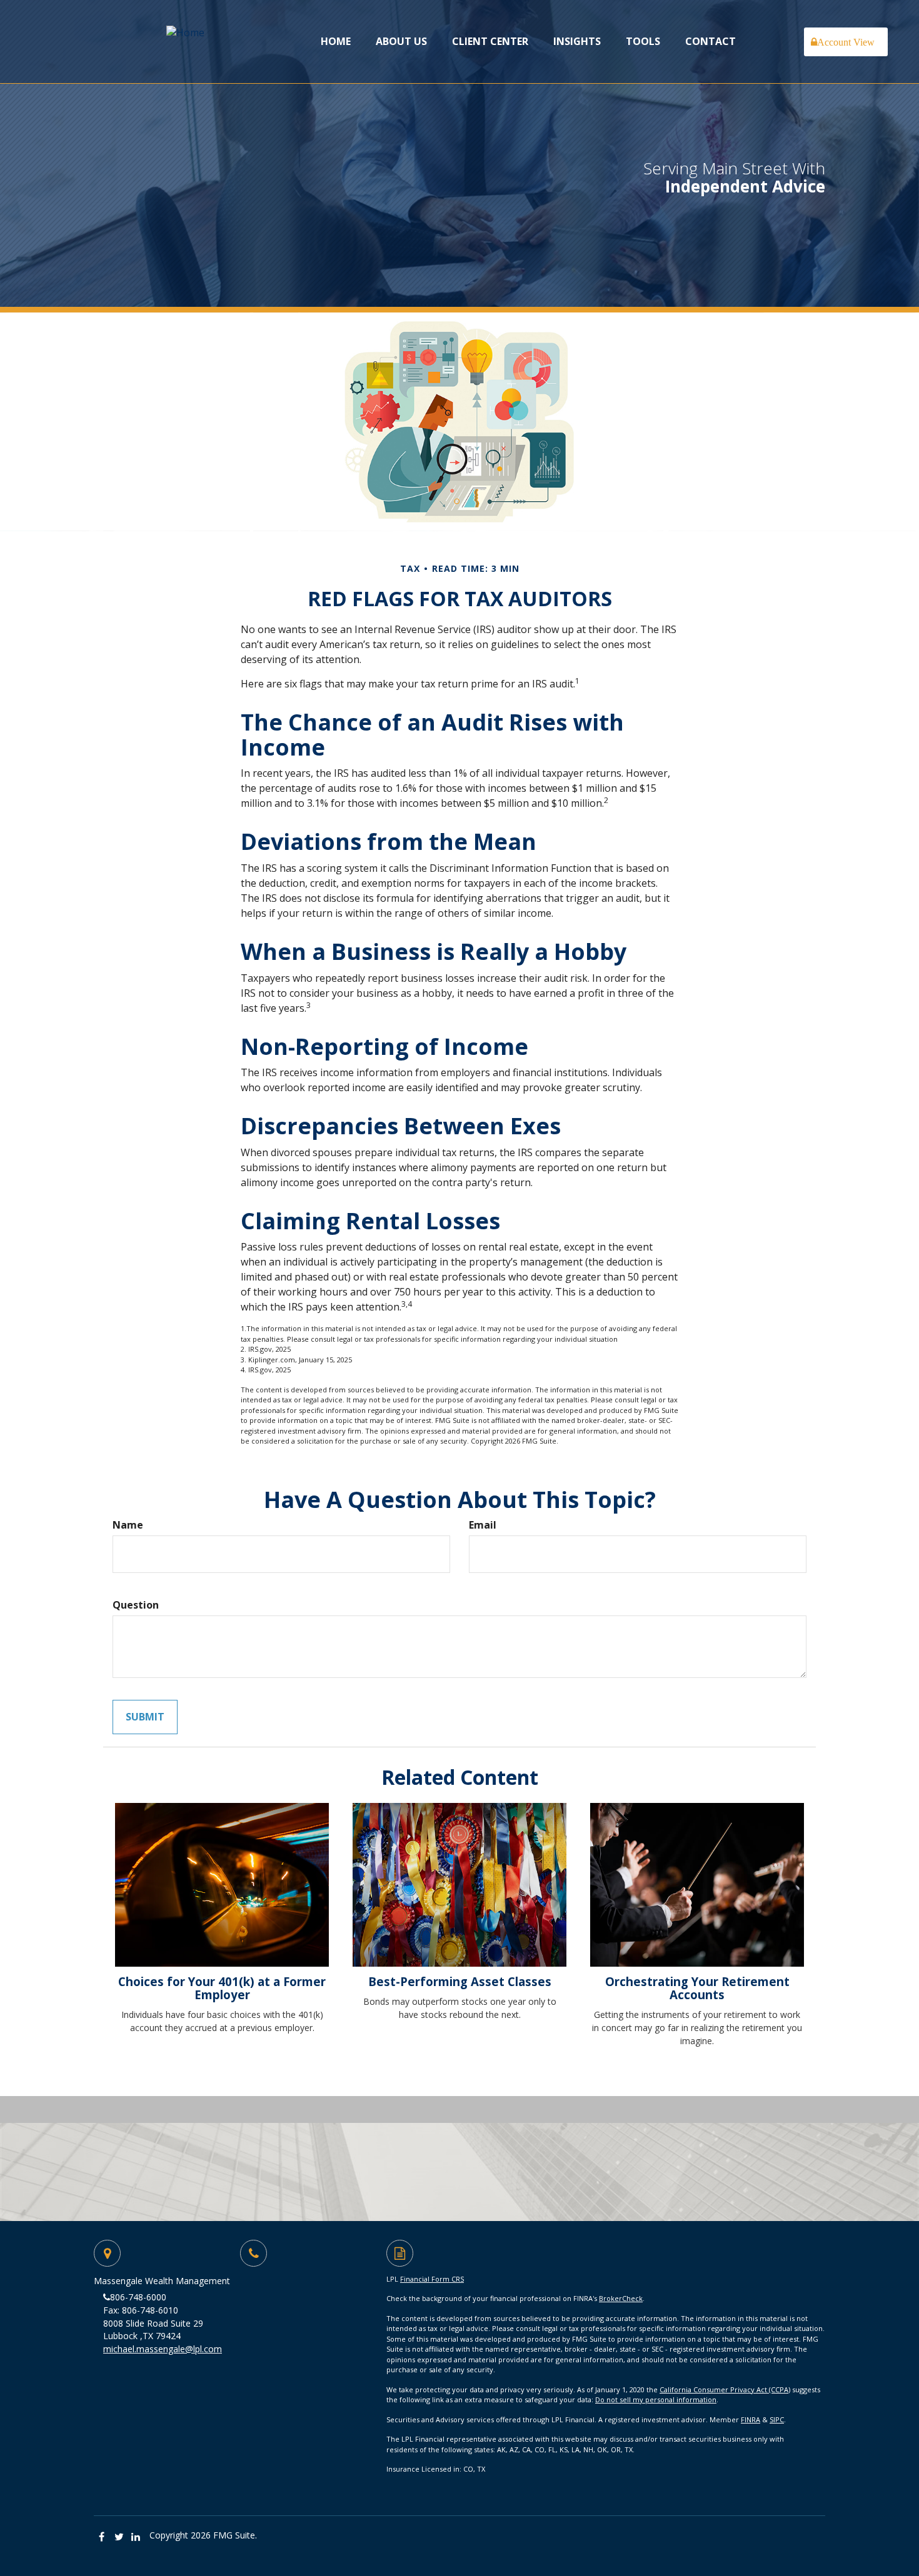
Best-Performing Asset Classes (460, 1981)
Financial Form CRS (432, 2279)
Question (136, 1605)
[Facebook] (102, 2537)
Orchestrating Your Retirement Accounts (697, 1988)
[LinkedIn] (136, 2537)
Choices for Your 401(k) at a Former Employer (222, 1988)
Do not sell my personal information (656, 2399)
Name (128, 1525)
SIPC (777, 2419)
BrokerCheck (621, 2298)
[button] (401, 41)
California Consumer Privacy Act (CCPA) (725, 2389)
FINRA (751, 2419)
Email (483, 1525)
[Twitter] (119, 2537)
